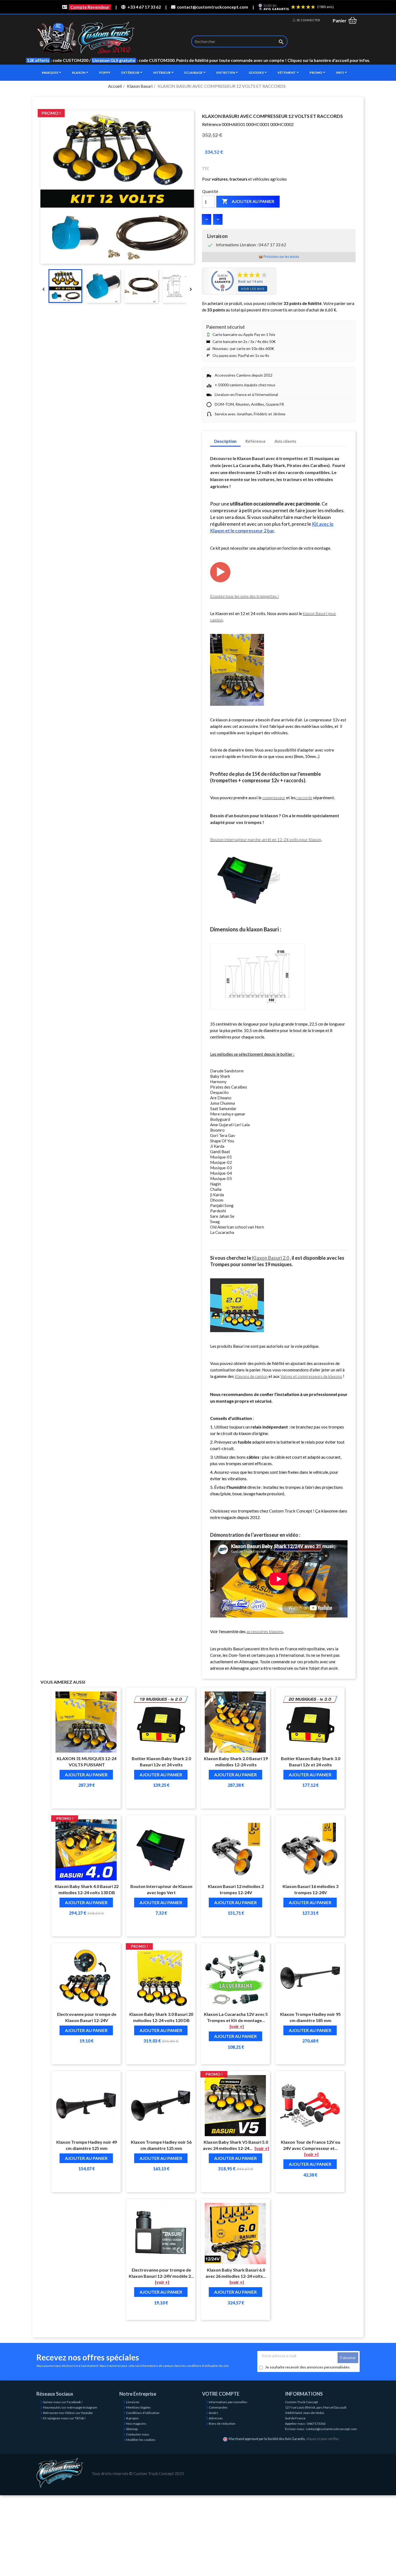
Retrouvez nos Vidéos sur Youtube (68, 2413)
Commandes (218, 2407)
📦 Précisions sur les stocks (279, 257)
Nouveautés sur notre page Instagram (70, 2407)
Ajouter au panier (248, 201)
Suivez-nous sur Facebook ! (63, 2402)
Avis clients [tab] (285, 441)
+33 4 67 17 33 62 (144, 7)
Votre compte (221, 2394)
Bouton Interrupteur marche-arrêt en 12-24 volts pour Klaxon (266, 840)
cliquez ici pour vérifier (322, 2439)
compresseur (274, 798)
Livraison (133, 2402)
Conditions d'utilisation (143, 2413)
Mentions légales (138, 2407)
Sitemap (132, 2429)
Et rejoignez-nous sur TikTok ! (65, 2418)
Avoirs (213, 2413)
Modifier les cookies (141, 2440)
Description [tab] (225, 441)
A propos (132, 2418)
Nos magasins (136, 2424)
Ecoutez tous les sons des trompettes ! (244, 596)
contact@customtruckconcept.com (213, 7)
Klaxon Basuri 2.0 (270, 1258)
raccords (304, 798)
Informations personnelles (228, 2402)
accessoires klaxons (265, 1631)
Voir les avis (253, 289)
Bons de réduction (222, 2424)
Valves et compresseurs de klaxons (311, 1376)
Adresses (216, 2418)
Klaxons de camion (251, 1376)
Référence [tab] (256, 441)
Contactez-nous (138, 2434)
